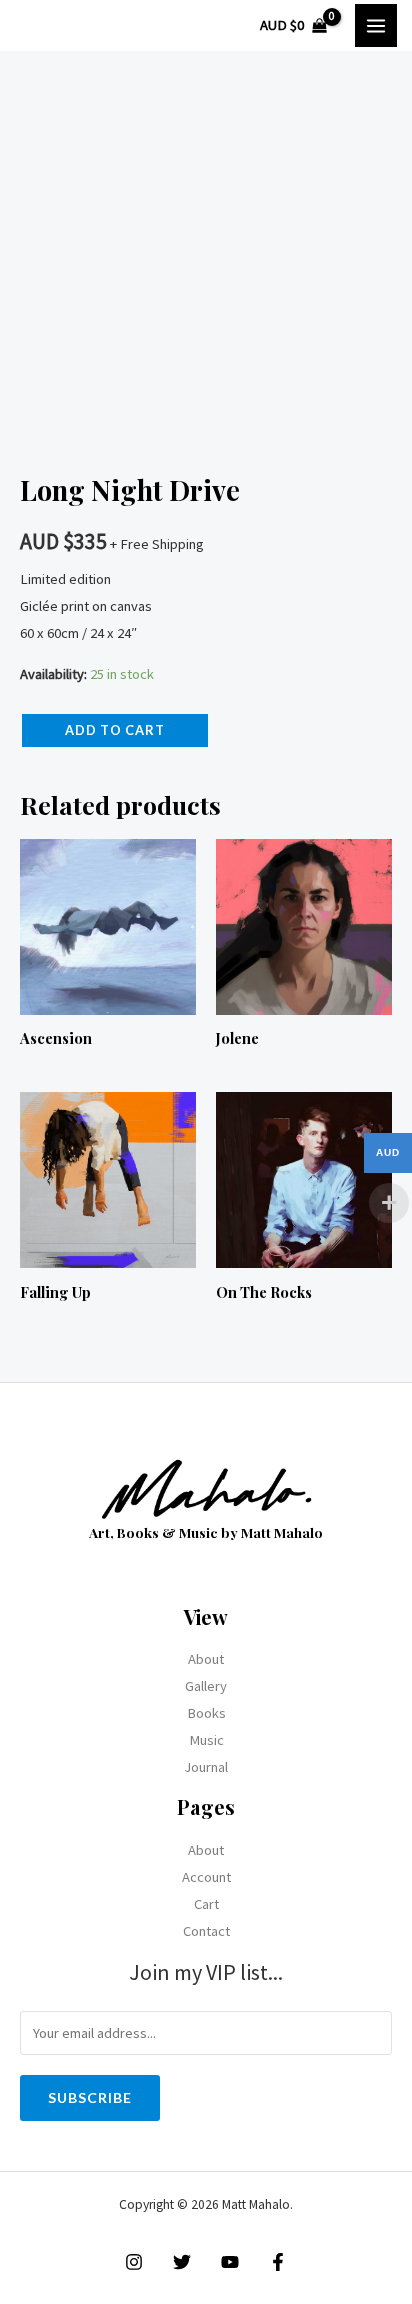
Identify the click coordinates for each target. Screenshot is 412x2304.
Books (206, 1713)
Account (206, 1877)
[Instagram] (134, 2262)
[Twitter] (182, 2262)
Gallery (206, 1686)
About (206, 1659)
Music (206, 1740)
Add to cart (115, 730)
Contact (206, 1931)
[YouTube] (230, 2262)
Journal (206, 1767)
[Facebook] (278, 2262)
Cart (206, 1904)
